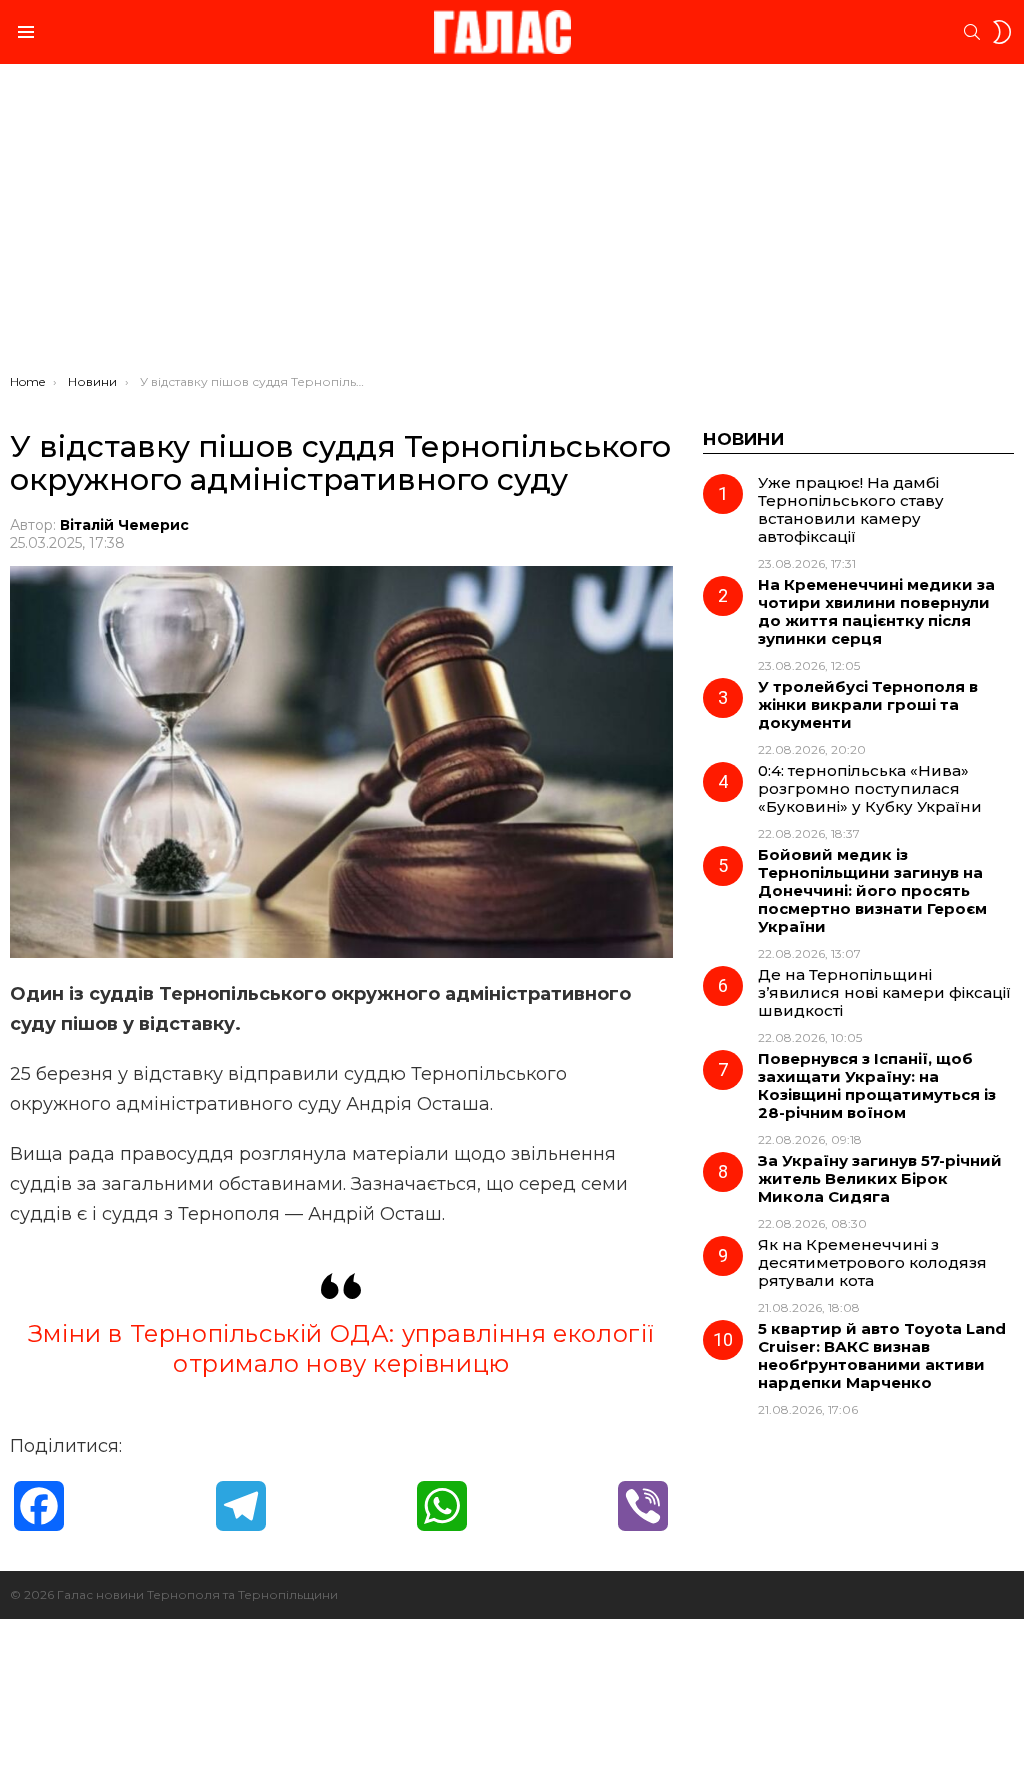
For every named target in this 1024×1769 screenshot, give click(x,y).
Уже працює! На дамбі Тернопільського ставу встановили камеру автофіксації (851, 509)
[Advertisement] (512, 224)
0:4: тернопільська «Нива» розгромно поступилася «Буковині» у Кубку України (870, 788)
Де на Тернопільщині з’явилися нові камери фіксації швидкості (884, 992)
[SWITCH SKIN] (1002, 32)
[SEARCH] (972, 32)
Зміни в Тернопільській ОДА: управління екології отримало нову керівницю (341, 1348)
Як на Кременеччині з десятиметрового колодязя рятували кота (872, 1262)
